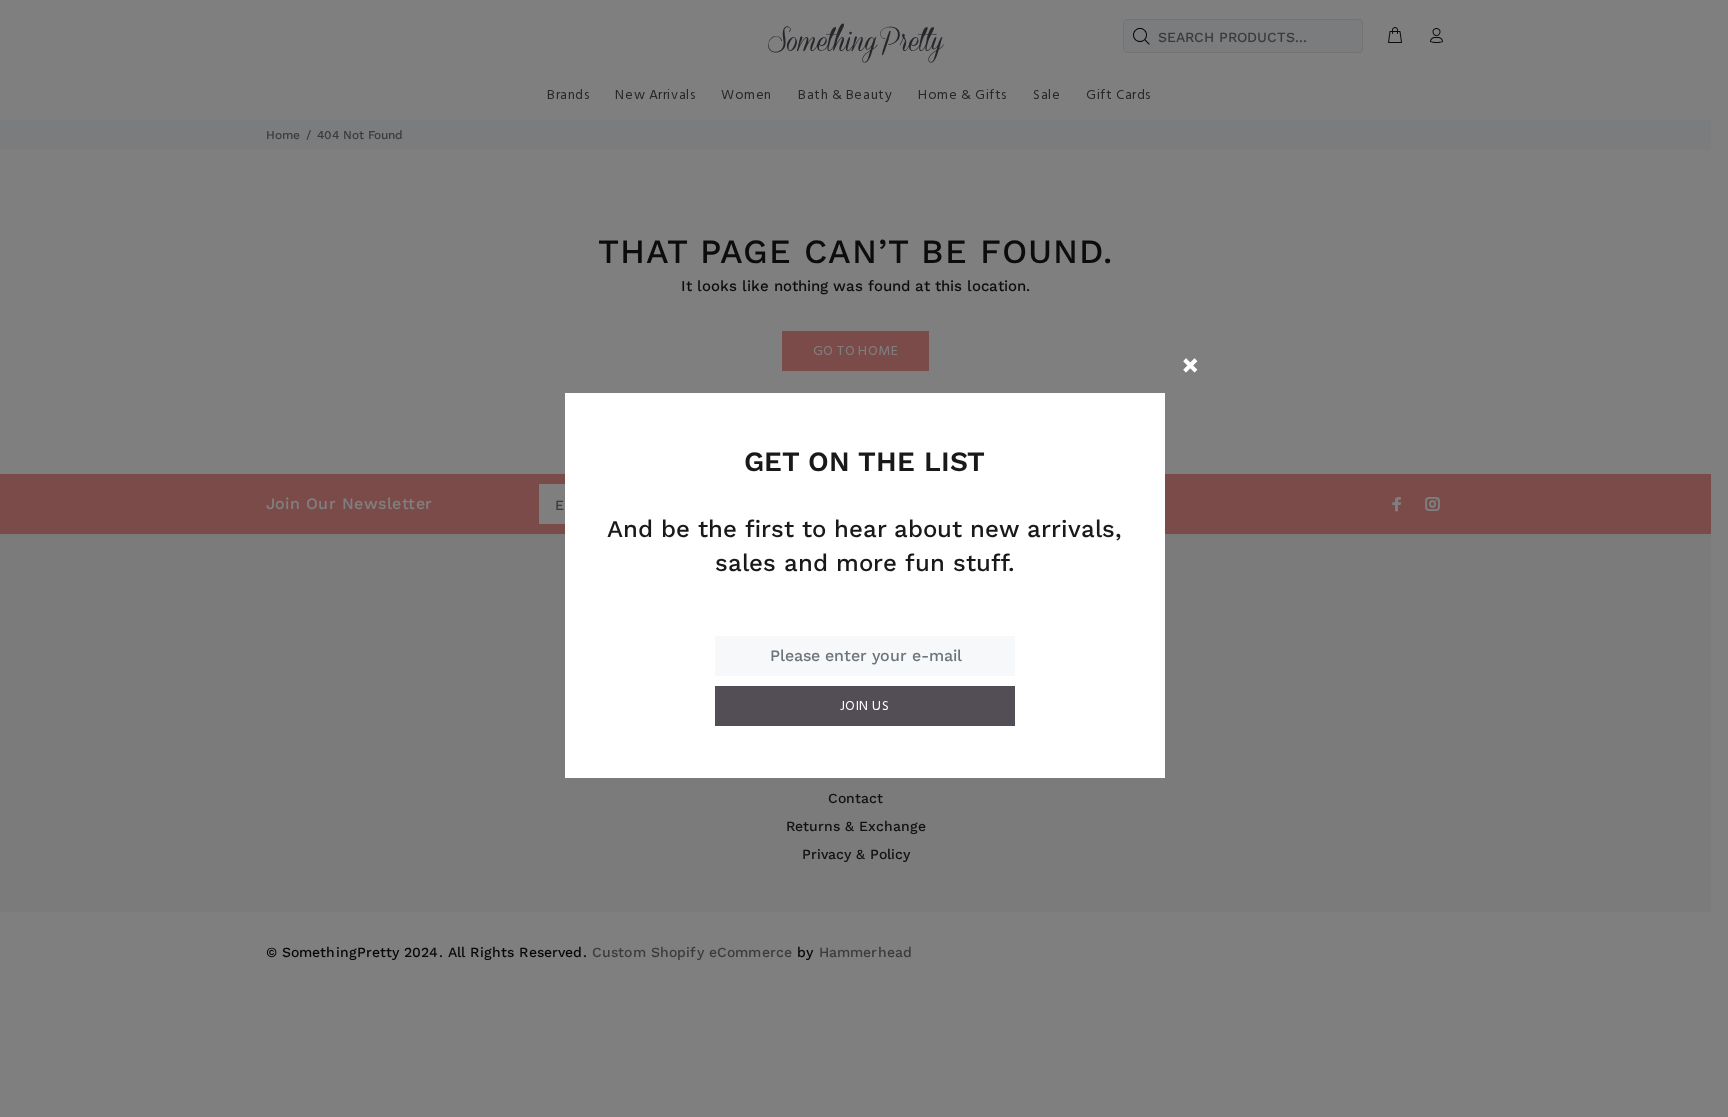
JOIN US (864, 706)
